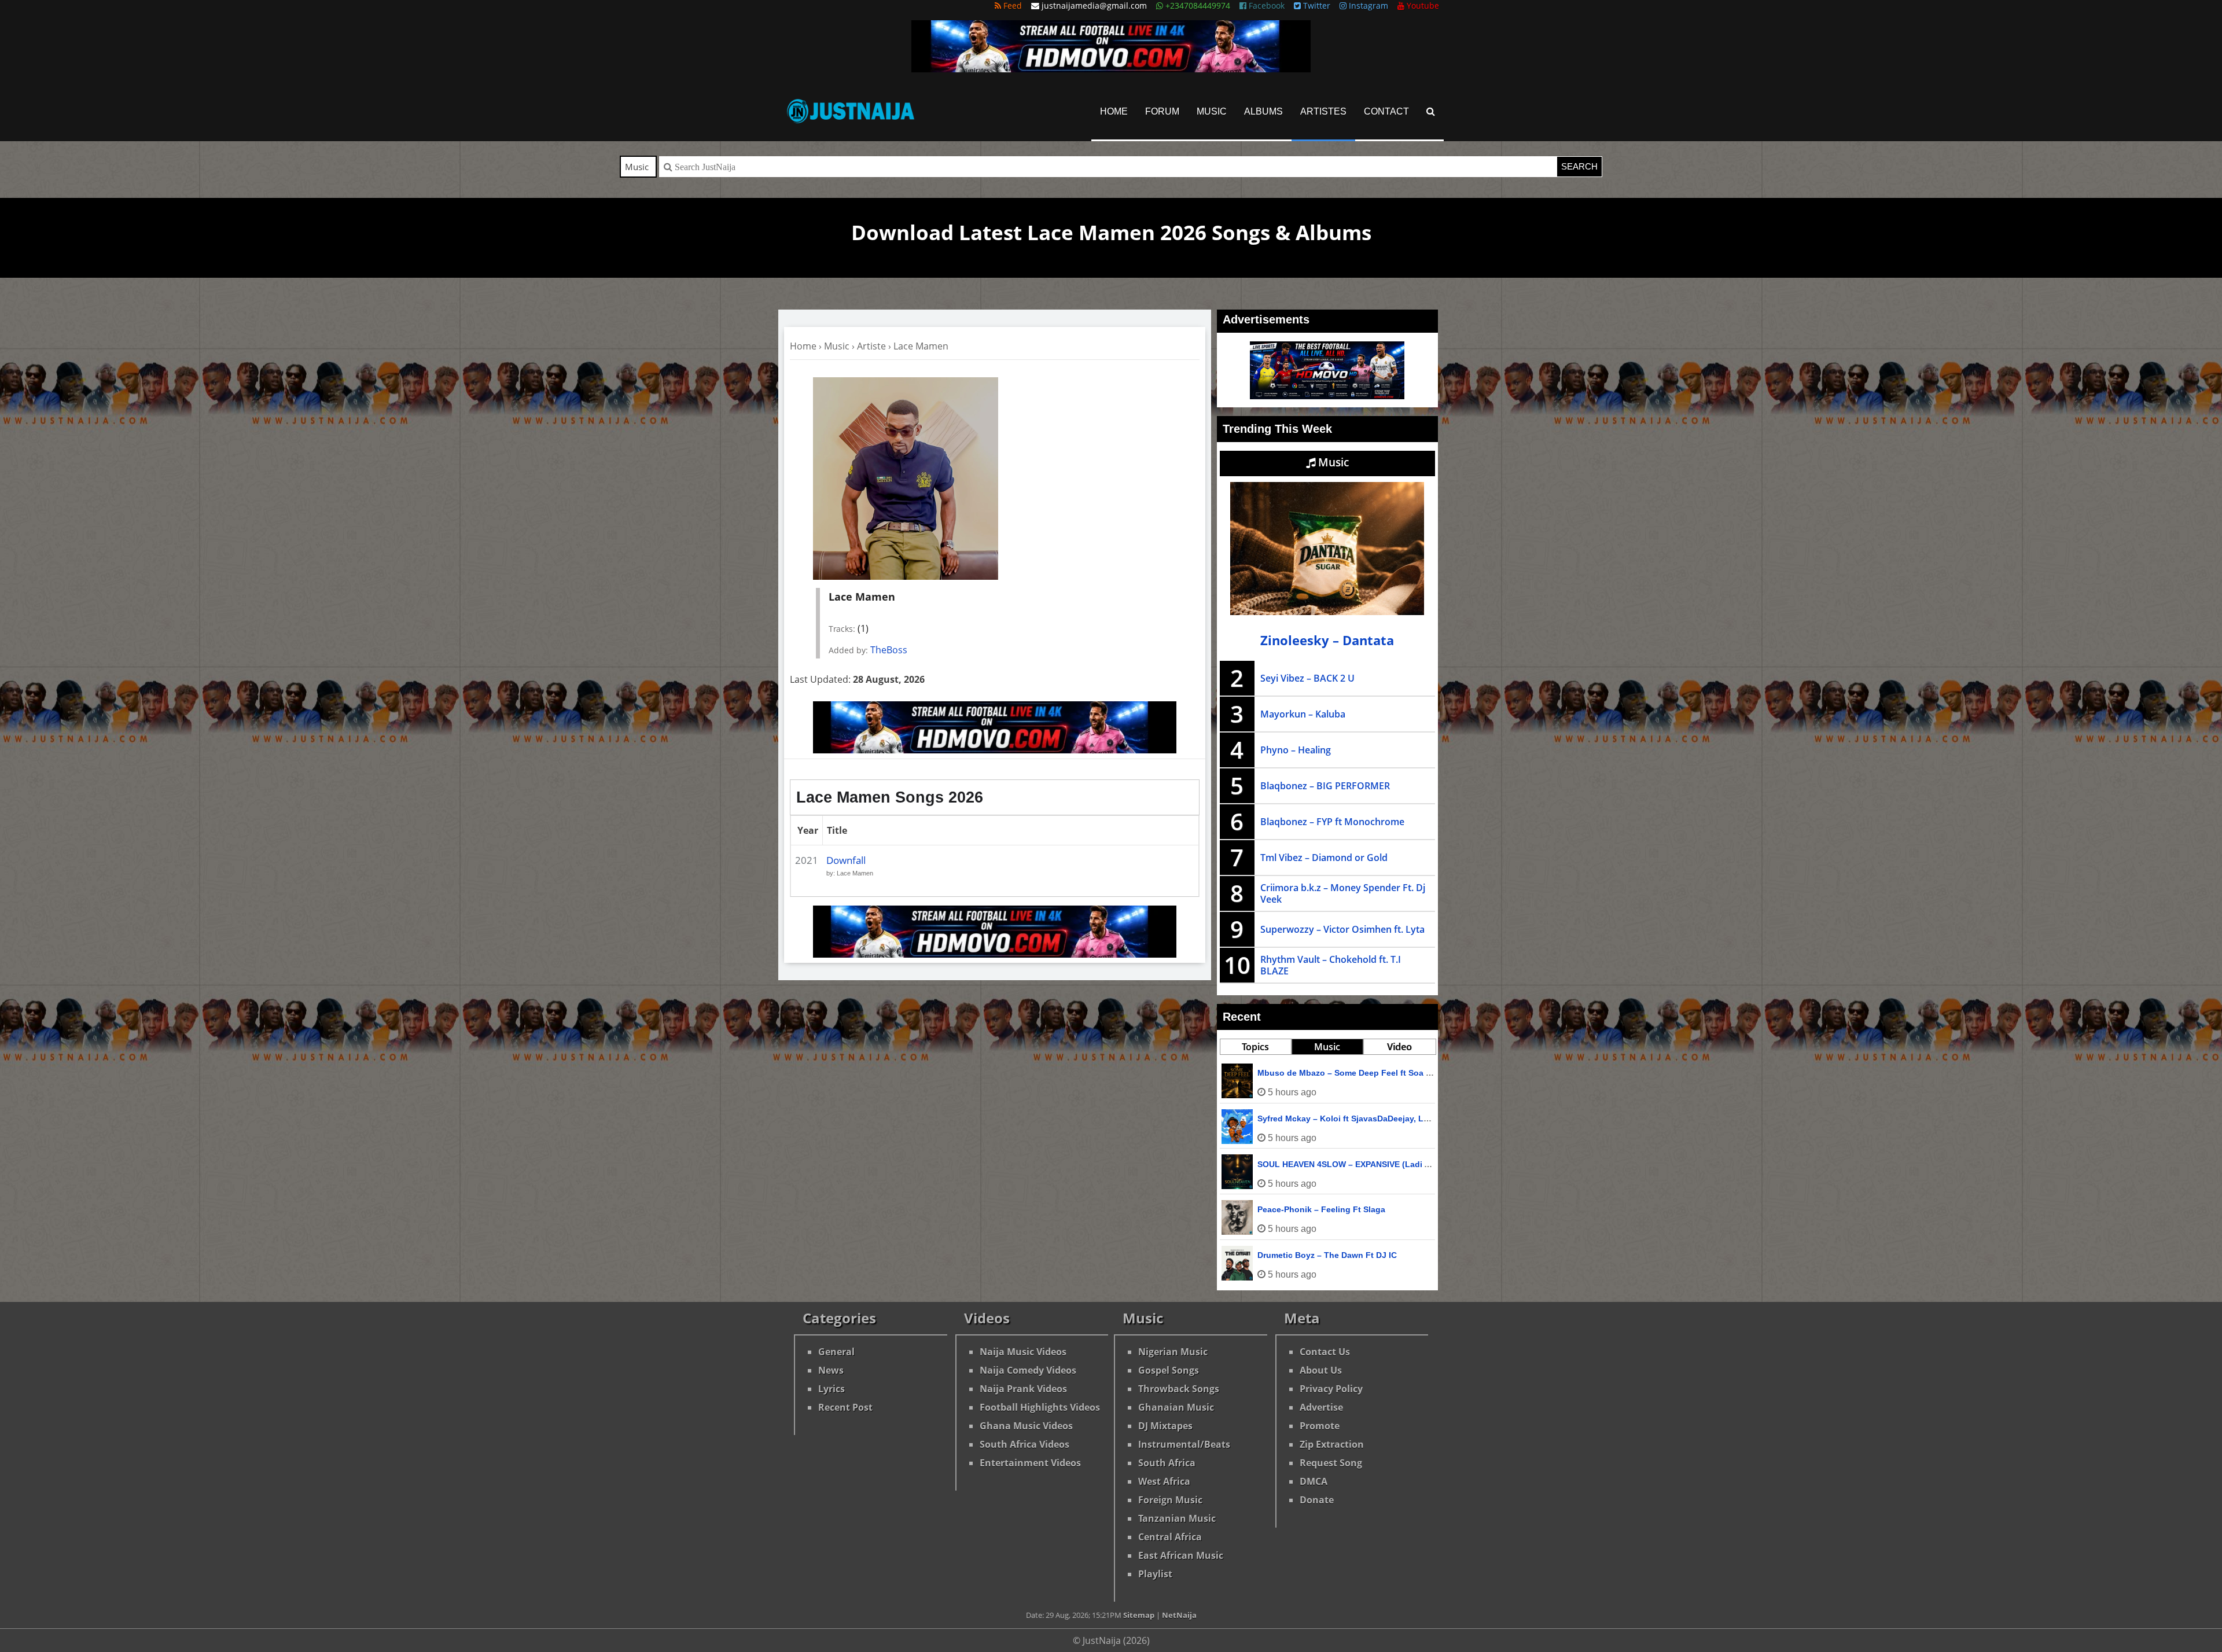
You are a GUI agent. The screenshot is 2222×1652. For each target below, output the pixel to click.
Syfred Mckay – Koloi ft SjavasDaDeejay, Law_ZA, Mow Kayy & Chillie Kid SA (1408, 1118)
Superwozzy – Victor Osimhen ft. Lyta (1342, 929)
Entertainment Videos (1030, 1463)
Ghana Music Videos (1026, 1426)
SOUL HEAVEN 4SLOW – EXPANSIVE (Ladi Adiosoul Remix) (1373, 1164)
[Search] (1431, 111)
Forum (1162, 111)
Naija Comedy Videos (1028, 1370)
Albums (1263, 111)
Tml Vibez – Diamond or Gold (1324, 858)
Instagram (1367, 5)
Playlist (1155, 1574)
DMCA (1314, 1481)
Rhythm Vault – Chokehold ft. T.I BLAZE (1331, 965)
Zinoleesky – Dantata (1327, 640)
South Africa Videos (1024, 1444)
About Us (1321, 1370)
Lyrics (832, 1389)
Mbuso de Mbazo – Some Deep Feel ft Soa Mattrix (1355, 1073)
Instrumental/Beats (1184, 1444)
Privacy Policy (1331, 1389)
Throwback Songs (1179, 1389)
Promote (1320, 1426)
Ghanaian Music (1176, 1407)
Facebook (1265, 5)
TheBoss (889, 650)
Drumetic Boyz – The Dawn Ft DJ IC (1327, 1255)
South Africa (1167, 1463)
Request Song (1331, 1463)
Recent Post (845, 1407)
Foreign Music (1170, 1500)
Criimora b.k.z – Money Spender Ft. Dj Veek (1343, 893)
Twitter (1316, 5)
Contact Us (1325, 1352)
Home (1114, 111)
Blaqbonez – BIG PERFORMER (1325, 786)
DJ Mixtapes (1165, 1426)
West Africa (1164, 1481)
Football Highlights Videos (1040, 1407)
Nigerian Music (1173, 1352)
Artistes (1323, 111)
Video (1399, 1047)
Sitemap (1139, 1615)
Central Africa (1170, 1537)
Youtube (1422, 5)
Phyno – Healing (1296, 750)
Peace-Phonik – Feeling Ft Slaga (1321, 1209)
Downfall (846, 860)
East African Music (1181, 1555)
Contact (1386, 111)
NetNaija (1179, 1615)
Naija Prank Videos (1023, 1389)
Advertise (1321, 1407)
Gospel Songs (1169, 1370)
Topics (1255, 1047)
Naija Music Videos (1023, 1352)
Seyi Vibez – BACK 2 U (1307, 678)
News (831, 1370)
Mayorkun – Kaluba (1303, 714)
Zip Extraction (1332, 1444)
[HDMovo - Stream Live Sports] (1111, 69)
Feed (1011, 5)
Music (1212, 111)
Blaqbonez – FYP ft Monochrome (1332, 822)
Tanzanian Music (1177, 1518)
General (836, 1352)
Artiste (871, 346)
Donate (1317, 1500)
